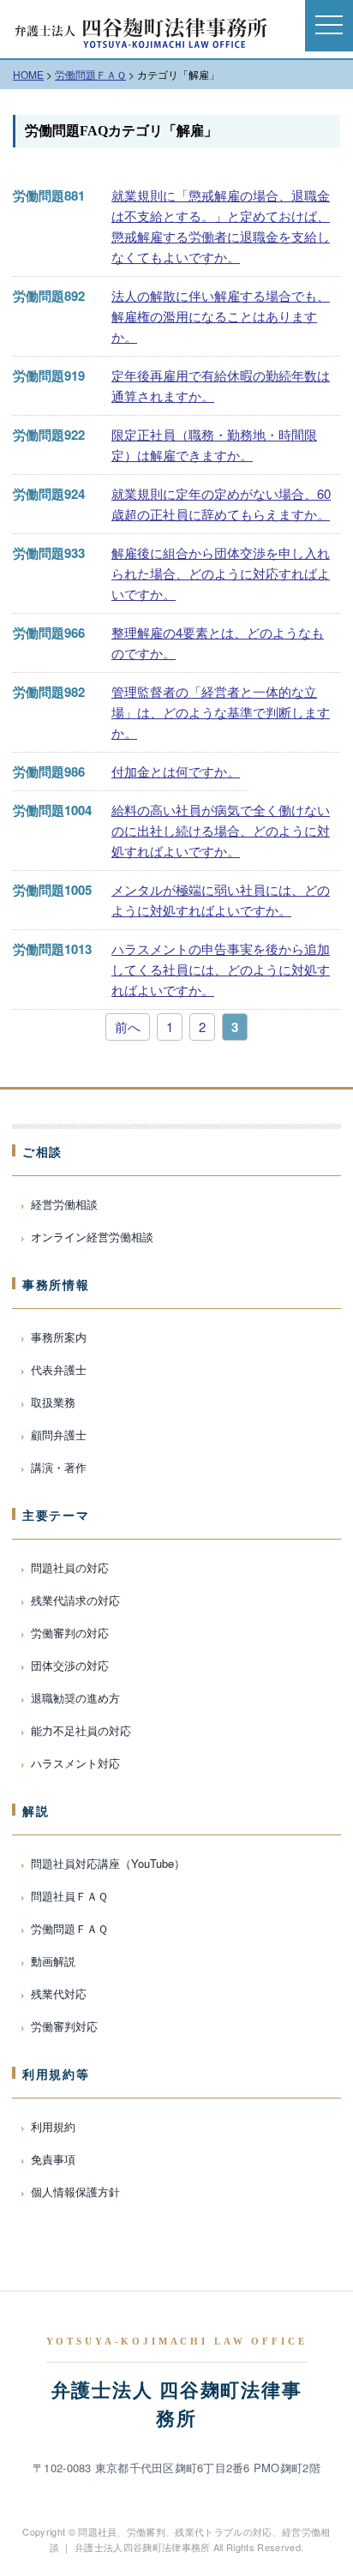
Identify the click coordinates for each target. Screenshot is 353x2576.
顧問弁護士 (59, 1435)
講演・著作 (59, 1467)
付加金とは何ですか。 (176, 771)
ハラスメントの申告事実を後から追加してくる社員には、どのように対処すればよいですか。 (221, 969)
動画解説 (53, 1961)
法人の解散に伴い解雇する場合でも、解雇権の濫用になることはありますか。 (221, 316)
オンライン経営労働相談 (92, 1237)
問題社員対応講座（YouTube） (108, 1863)
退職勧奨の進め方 (75, 1698)
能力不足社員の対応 (81, 1730)
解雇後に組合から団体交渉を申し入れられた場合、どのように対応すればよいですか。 (221, 573)
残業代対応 (59, 1994)
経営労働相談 (64, 1204)
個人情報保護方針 (75, 2192)
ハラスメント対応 (75, 1763)
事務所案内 (59, 1337)
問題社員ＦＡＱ (69, 1896)
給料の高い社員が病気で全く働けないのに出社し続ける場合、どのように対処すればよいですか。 (221, 830)
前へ (128, 1027)
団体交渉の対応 (70, 1665)
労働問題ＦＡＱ (69, 1928)
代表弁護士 (59, 1369)
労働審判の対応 (70, 1633)
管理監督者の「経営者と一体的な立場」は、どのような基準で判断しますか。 (221, 712)
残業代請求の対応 (75, 1600)
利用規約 (53, 2126)
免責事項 (53, 2159)
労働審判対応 (64, 2026)
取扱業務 (53, 1402)
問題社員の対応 (70, 1567)
